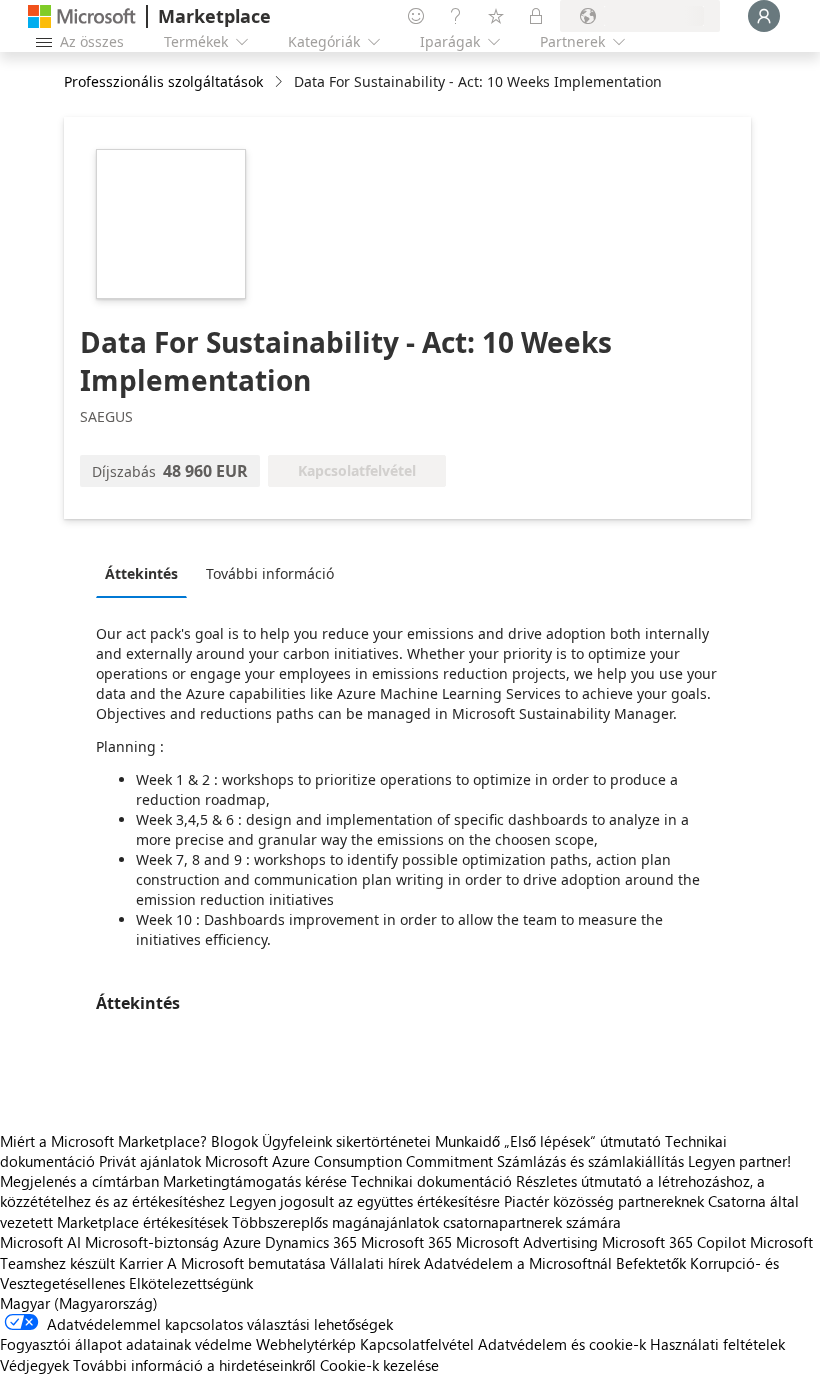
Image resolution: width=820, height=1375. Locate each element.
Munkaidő (467, 1141)
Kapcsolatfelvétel (417, 1344)
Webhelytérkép (306, 1344)
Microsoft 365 (406, 1242)
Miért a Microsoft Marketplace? (103, 1141)
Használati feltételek (717, 1344)
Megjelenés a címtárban (79, 1181)
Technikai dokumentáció (431, 1181)
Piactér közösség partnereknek (604, 1201)
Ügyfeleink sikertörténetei (346, 1141)
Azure (242, 1242)
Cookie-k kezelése (379, 1365)
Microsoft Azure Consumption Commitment (351, 1161)
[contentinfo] (280, 82)
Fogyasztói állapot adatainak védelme (126, 1344)
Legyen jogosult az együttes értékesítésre (364, 1201)
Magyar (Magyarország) (79, 1303)
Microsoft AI (40, 1242)
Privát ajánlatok (150, 1161)
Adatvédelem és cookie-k (562, 1344)
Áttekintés (141, 573)
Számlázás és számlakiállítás (590, 1161)
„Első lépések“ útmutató (582, 1141)
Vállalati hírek (375, 1263)
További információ (270, 573)
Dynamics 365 (311, 1242)
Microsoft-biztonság (152, 1242)
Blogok (234, 1141)
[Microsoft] (82, 16)
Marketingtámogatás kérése (255, 1181)
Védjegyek (34, 1365)
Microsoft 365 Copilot (674, 1242)
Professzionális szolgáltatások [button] (163, 81)
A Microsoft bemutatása (246, 1263)
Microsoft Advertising (527, 1242)
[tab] (146, 573)
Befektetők (651, 1263)
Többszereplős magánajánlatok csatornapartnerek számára (426, 1222)
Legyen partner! (739, 1161)
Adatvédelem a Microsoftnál (518, 1263)
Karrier (141, 1263)
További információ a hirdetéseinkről (194, 1365)
